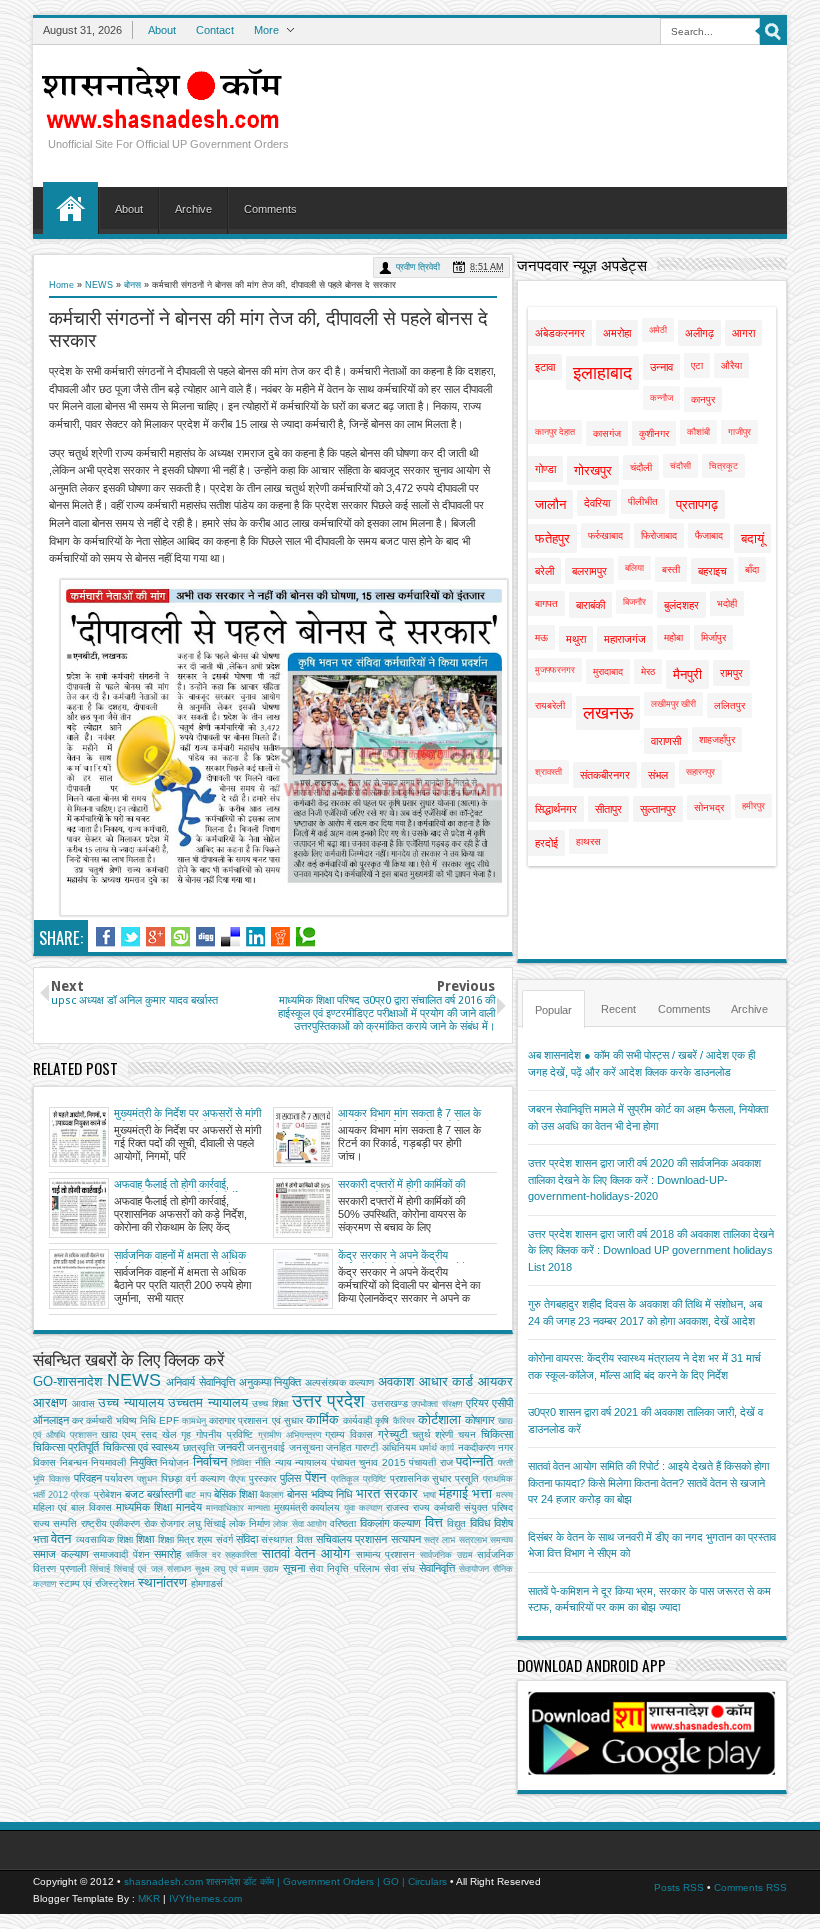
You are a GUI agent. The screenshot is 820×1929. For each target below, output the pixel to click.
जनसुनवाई (266, 1447)
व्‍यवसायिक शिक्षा (104, 1539)
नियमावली (108, 1462)
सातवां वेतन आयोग (306, 1553)
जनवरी (231, 1447)
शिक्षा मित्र (176, 1539)
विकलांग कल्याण (390, 1523)
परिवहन (88, 1478)
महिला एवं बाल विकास (72, 1507)
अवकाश (396, 1381)
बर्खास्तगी (164, 1494)
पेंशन (315, 1477)
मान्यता (259, 1508)
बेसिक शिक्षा (235, 1494)
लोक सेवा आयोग (300, 1524)
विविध (480, 1523)
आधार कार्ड (446, 1381)
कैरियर (404, 1421)
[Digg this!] (205, 937)
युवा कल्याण (363, 1508)
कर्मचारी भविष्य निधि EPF (132, 1420)
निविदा (241, 1463)
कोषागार (480, 1420)
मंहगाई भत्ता (465, 1493)
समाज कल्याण (61, 1554)
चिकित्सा (497, 1434)
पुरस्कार (262, 1478)
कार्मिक (322, 1419)
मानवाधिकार (225, 1508)
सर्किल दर (203, 1555)
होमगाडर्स (207, 1583)
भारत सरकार (387, 1493)
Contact (215, 30)
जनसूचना (306, 1447)
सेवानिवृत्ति (437, 1568)
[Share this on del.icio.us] (230, 937)
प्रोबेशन (108, 1494)
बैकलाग (272, 1495)
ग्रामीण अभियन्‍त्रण (289, 1435)
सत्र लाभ (439, 1540)
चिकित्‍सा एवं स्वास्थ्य (141, 1447)
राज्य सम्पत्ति (55, 1523)
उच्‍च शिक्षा (270, 1403)
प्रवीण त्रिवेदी (418, 267)
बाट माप (197, 1495)
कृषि (382, 1420)
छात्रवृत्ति (199, 1447)
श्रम (204, 1539)
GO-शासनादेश (67, 1381)
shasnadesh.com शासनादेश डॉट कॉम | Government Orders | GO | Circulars (285, 1881)
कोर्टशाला (439, 1419)
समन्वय (501, 1540)
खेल (169, 1434)
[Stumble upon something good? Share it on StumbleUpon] (180, 937)
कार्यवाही (357, 1420)
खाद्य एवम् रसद (129, 1434)
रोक (150, 1523)
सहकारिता (241, 1555)
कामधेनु (194, 1421)
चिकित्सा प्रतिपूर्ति (66, 1447)
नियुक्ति (143, 1462)
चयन (467, 1434)
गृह (186, 1434)
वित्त (434, 1522)
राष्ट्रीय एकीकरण (110, 1523)
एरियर (477, 1403)
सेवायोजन (474, 1569)
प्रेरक (80, 1495)
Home (70, 208)
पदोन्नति (474, 1461)
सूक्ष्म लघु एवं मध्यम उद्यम (237, 1569)
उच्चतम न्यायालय (208, 1402)
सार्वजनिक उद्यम (446, 1555)
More (266, 30)
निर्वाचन (210, 1461)
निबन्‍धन (74, 1462)
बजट (134, 1494)
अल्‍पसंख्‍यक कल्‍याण (340, 1382)
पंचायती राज (431, 1462)
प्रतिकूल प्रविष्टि (358, 1479)
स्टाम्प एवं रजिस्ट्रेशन (97, 1583)
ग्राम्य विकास (349, 1434)
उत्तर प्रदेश (329, 1401)
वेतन (61, 1538)
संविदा (247, 1539)
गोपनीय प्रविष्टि (224, 1434)
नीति (263, 1462)
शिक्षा (145, 1539)
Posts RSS (679, 1887)
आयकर (495, 1381)
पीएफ (237, 1479)
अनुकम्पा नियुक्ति (270, 1382)
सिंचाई (100, 1569)
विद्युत (456, 1523)
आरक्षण (50, 1402)
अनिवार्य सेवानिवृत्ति (200, 1382)
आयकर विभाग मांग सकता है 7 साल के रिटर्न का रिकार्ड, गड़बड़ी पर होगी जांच (409, 1114)
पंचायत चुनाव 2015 (368, 1462)
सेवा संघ (399, 1568)
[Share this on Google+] (155, 937)
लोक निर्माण (249, 1523)
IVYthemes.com (205, 1898)
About (162, 30)
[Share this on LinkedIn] (255, 937)
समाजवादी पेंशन (121, 1554)
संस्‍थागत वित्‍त (286, 1539)
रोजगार (172, 1523)
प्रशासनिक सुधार (421, 1478)
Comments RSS (750, 1887)
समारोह (167, 1554)
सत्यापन (406, 1539)
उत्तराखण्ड (389, 1403)
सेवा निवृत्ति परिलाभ (344, 1568)
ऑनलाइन (51, 1420)
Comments (270, 209)
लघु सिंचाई (207, 1523)
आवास (83, 1403)
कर (77, 1420)
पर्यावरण (119, 1478)
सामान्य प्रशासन (386, 1554)
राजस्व (397, 1507)
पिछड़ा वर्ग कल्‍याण (193, 1478)
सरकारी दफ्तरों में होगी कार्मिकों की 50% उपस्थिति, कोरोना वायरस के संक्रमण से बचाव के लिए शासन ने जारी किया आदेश (411, 1185)
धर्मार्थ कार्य (436, 1448)
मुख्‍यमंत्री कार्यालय (307, 1507)
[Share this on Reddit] (280, 937)
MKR (149, 1898)
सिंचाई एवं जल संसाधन (152, 1569)
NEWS (99, 285)
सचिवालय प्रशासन (351, 1539)
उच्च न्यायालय (131, 1402)
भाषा (429, 1495)
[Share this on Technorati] (305, 937)
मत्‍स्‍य (504, 1495)
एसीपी (502, 1403)
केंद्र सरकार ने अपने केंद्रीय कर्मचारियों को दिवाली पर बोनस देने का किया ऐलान (409, 1256)
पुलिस (290, 1478)
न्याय (283, 1462)
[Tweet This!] (130, 937)
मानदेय (189, 1507)
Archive (193, 209)
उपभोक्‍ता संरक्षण (436, 1404)
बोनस (132, 285)
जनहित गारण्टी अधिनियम (371, 1447)
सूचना (294, 1568)
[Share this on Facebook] (105, 937)
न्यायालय (311, 1462)
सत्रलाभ (473, 1540)
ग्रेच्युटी (392, 1434)
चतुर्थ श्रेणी (433, 1434)
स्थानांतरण (162, 1582)
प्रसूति (467, 1478)
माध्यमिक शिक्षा (144, 1507)
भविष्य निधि (332, 1494)
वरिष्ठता (343, 1523)
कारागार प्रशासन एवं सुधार (256, 1420)
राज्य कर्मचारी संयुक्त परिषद (463, 1507)
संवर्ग (224, 1539)
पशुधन (147, 1479)
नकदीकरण (476, 1447)
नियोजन (174, 1462)
